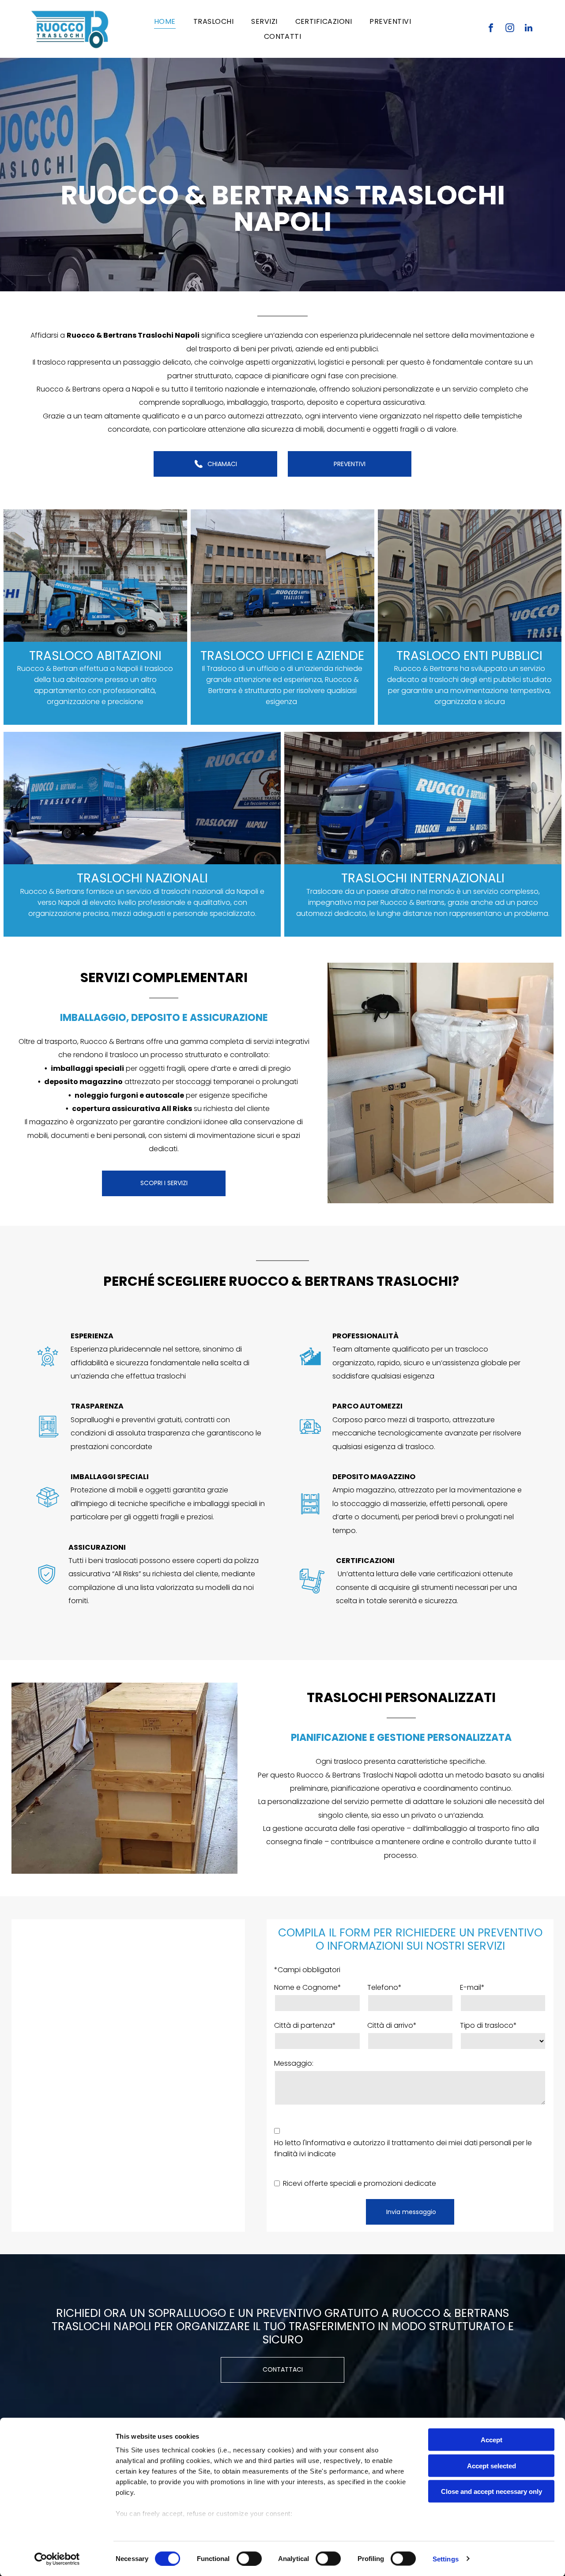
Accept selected (492, 2465)
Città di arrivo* (392, 2025)
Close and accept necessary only (492, 2491)
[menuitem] (165, 21)
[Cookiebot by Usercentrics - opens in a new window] (57, 2559)
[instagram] (510, 29)
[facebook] (491, 29)
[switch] (249, 2558)
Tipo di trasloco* (488, 2025)
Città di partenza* (305, 2025)
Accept (492, 2440)
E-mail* (472, 1987)
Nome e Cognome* (308, 1987)
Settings (446, 2559)
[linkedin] (529, 29)
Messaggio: (294, 2063)
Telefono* (384, 1987)
